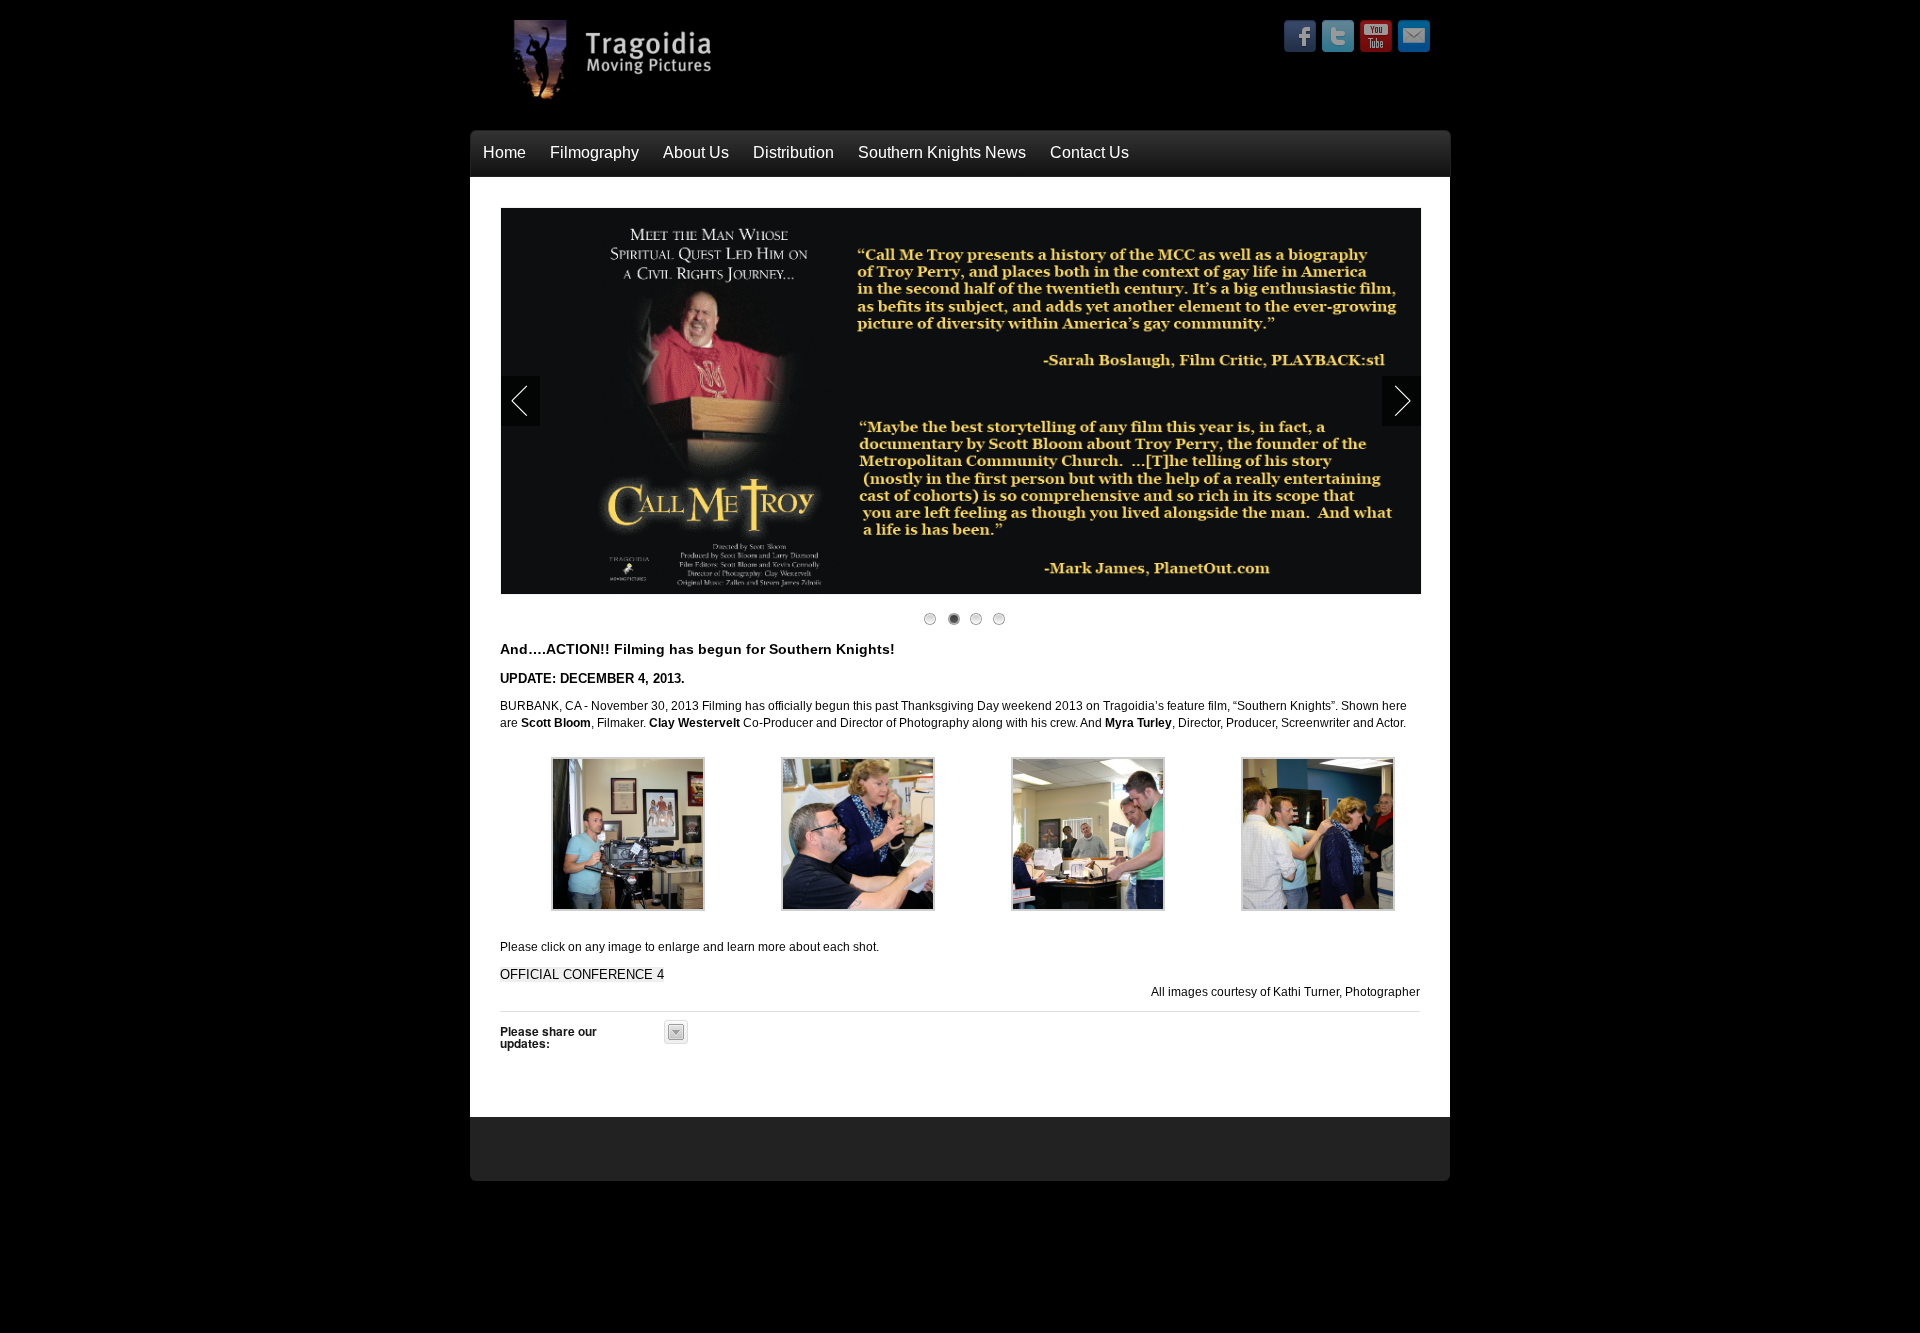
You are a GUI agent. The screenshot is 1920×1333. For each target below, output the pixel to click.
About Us (696, 152)
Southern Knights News (942, 152)
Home (504, 152)
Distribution (793, 152)
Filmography (594, 152)
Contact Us (1089, 152)
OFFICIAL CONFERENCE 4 (582, 974)
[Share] (676, 1032)
